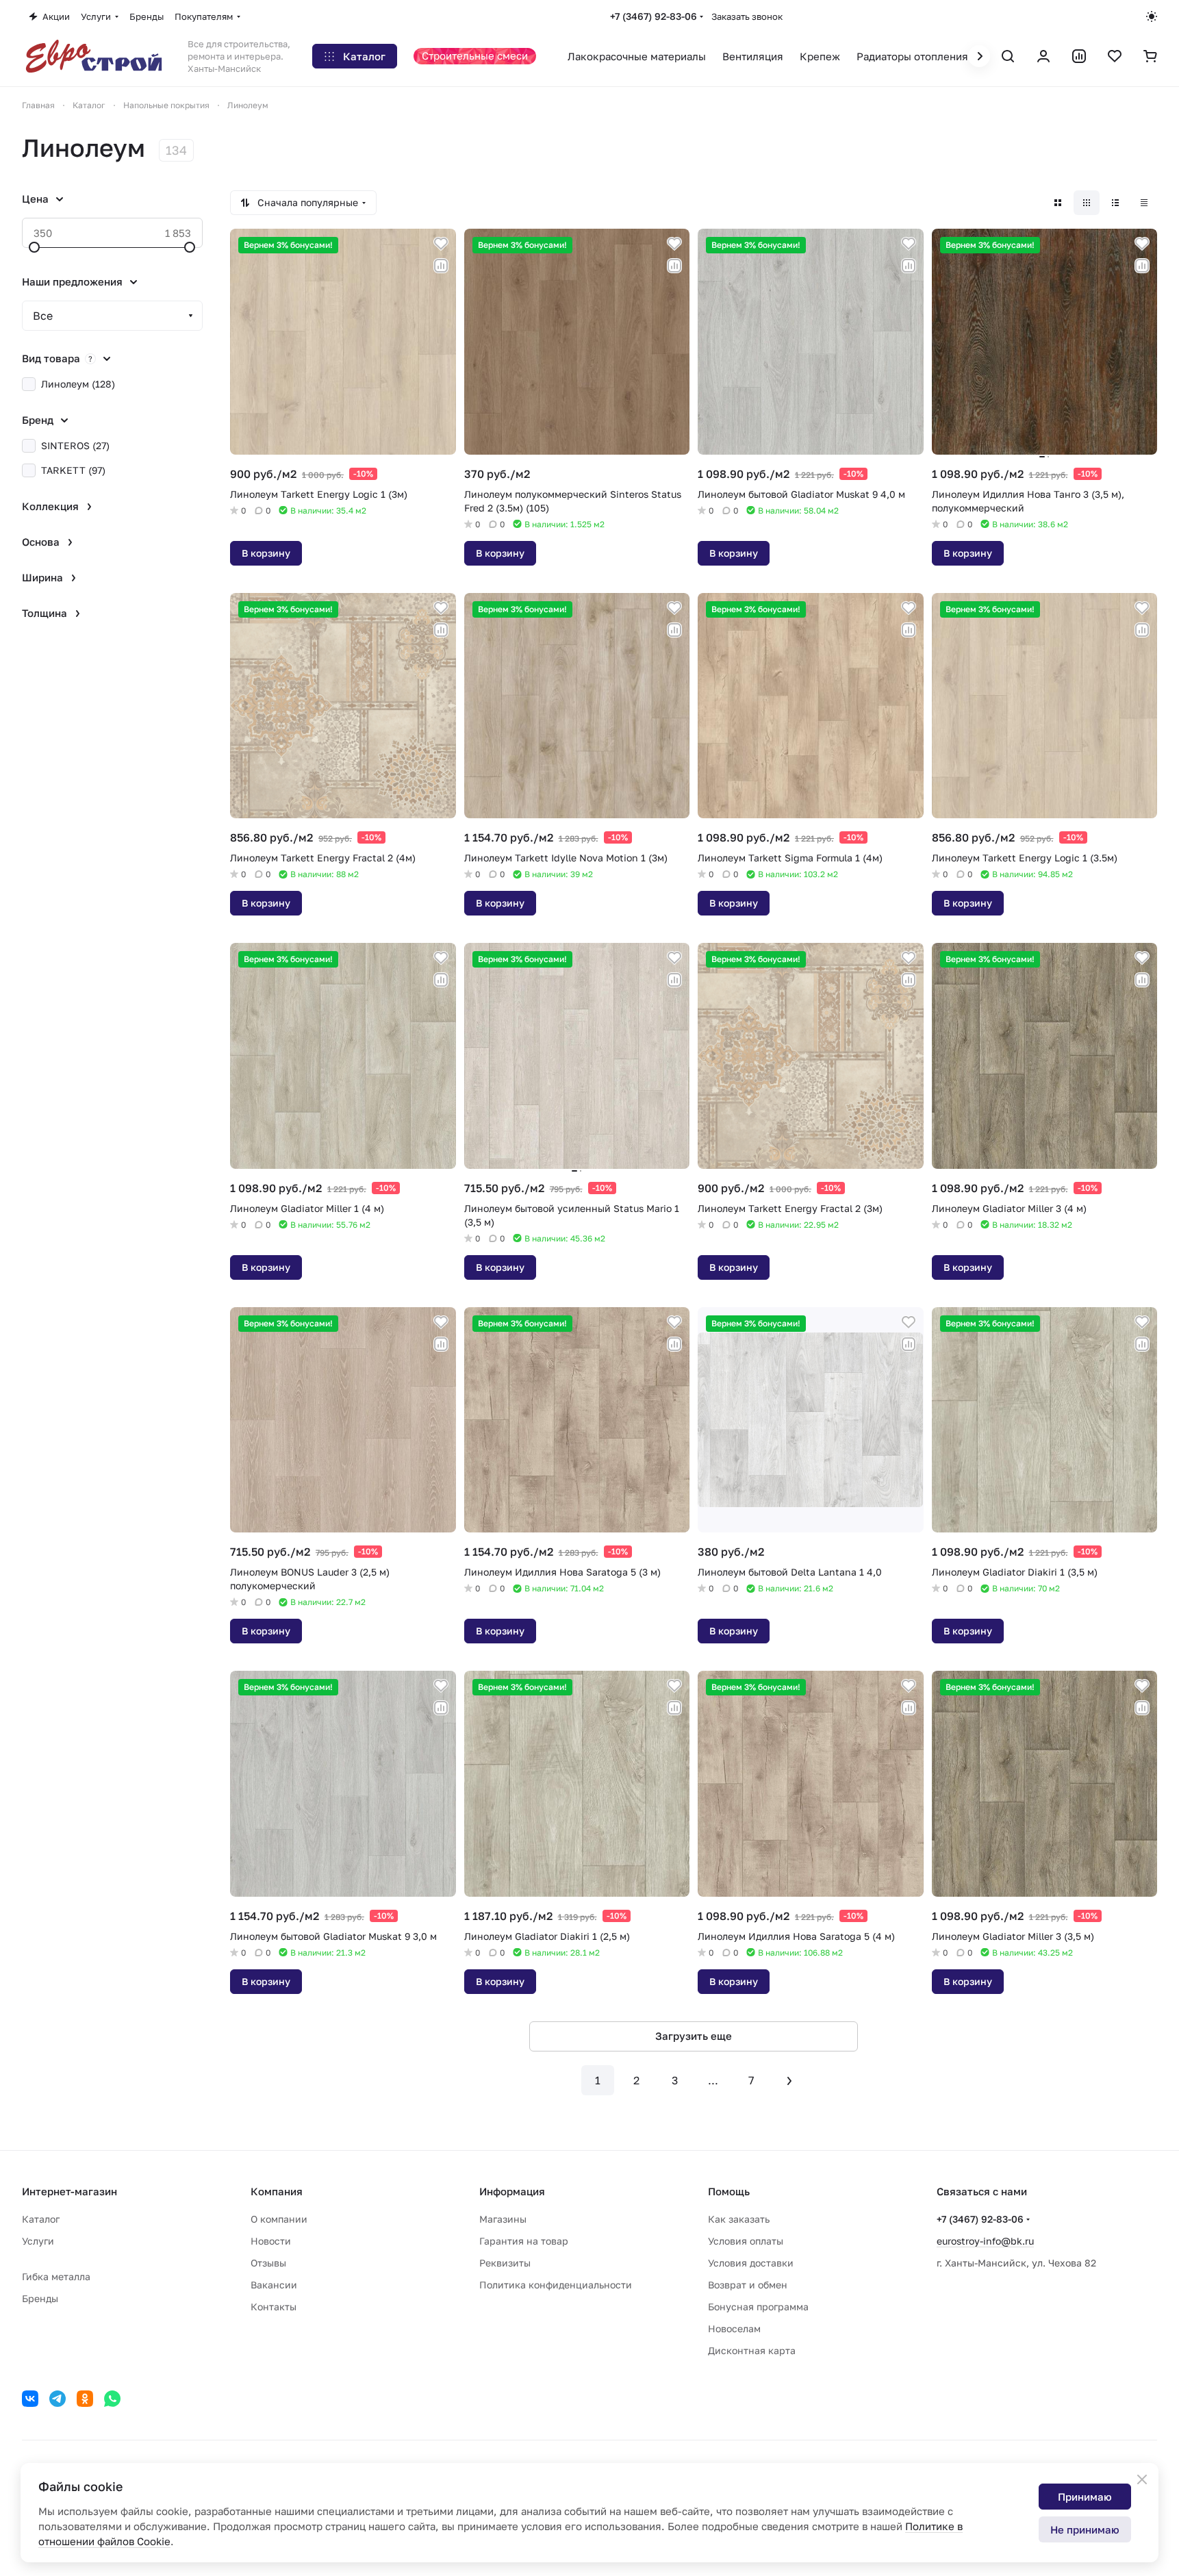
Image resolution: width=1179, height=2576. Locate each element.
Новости (271, 2241)
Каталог (41, 2219)
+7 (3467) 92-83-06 (654, 16)
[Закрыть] (1142, 2479)
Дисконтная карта (752, 2350)
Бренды (40, 2298)
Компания (277, 2191)
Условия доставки (751, 2263)
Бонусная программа (758, 2307)
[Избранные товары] (1115, 56)
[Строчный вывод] (1115, 203)
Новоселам (734, 2328)
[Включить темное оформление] (1152, 16)
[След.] (789, 2080)
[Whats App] (112, 2399)
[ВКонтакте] (30, 2399)
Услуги (38, 2241)
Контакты (274, 2307)
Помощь (729, 2191)
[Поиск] (1008, 56)
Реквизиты (505, 2263)
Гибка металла (56, 2276)
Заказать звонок (747, 16)
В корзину (266, 553)
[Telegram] (58, 2399)
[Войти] (1043, 56)
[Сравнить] (441, 266)
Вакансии (274, 2285)
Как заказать (739, 2219)
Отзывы (268, 2263)
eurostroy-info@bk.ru (985, 2241)
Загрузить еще (694, 2036)
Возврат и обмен (748, 2285)
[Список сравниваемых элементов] (1079, 56)
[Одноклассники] (85, 2399)
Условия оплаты (746, 2241)
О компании (279, 2219)
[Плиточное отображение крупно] (1058, 203)
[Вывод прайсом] (1144, 203)
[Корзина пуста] (1150, 56)
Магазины (503, 2219)
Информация (512, 2191)
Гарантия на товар (524, 2241)
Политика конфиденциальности (556, 2285)
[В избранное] (441, 244)
